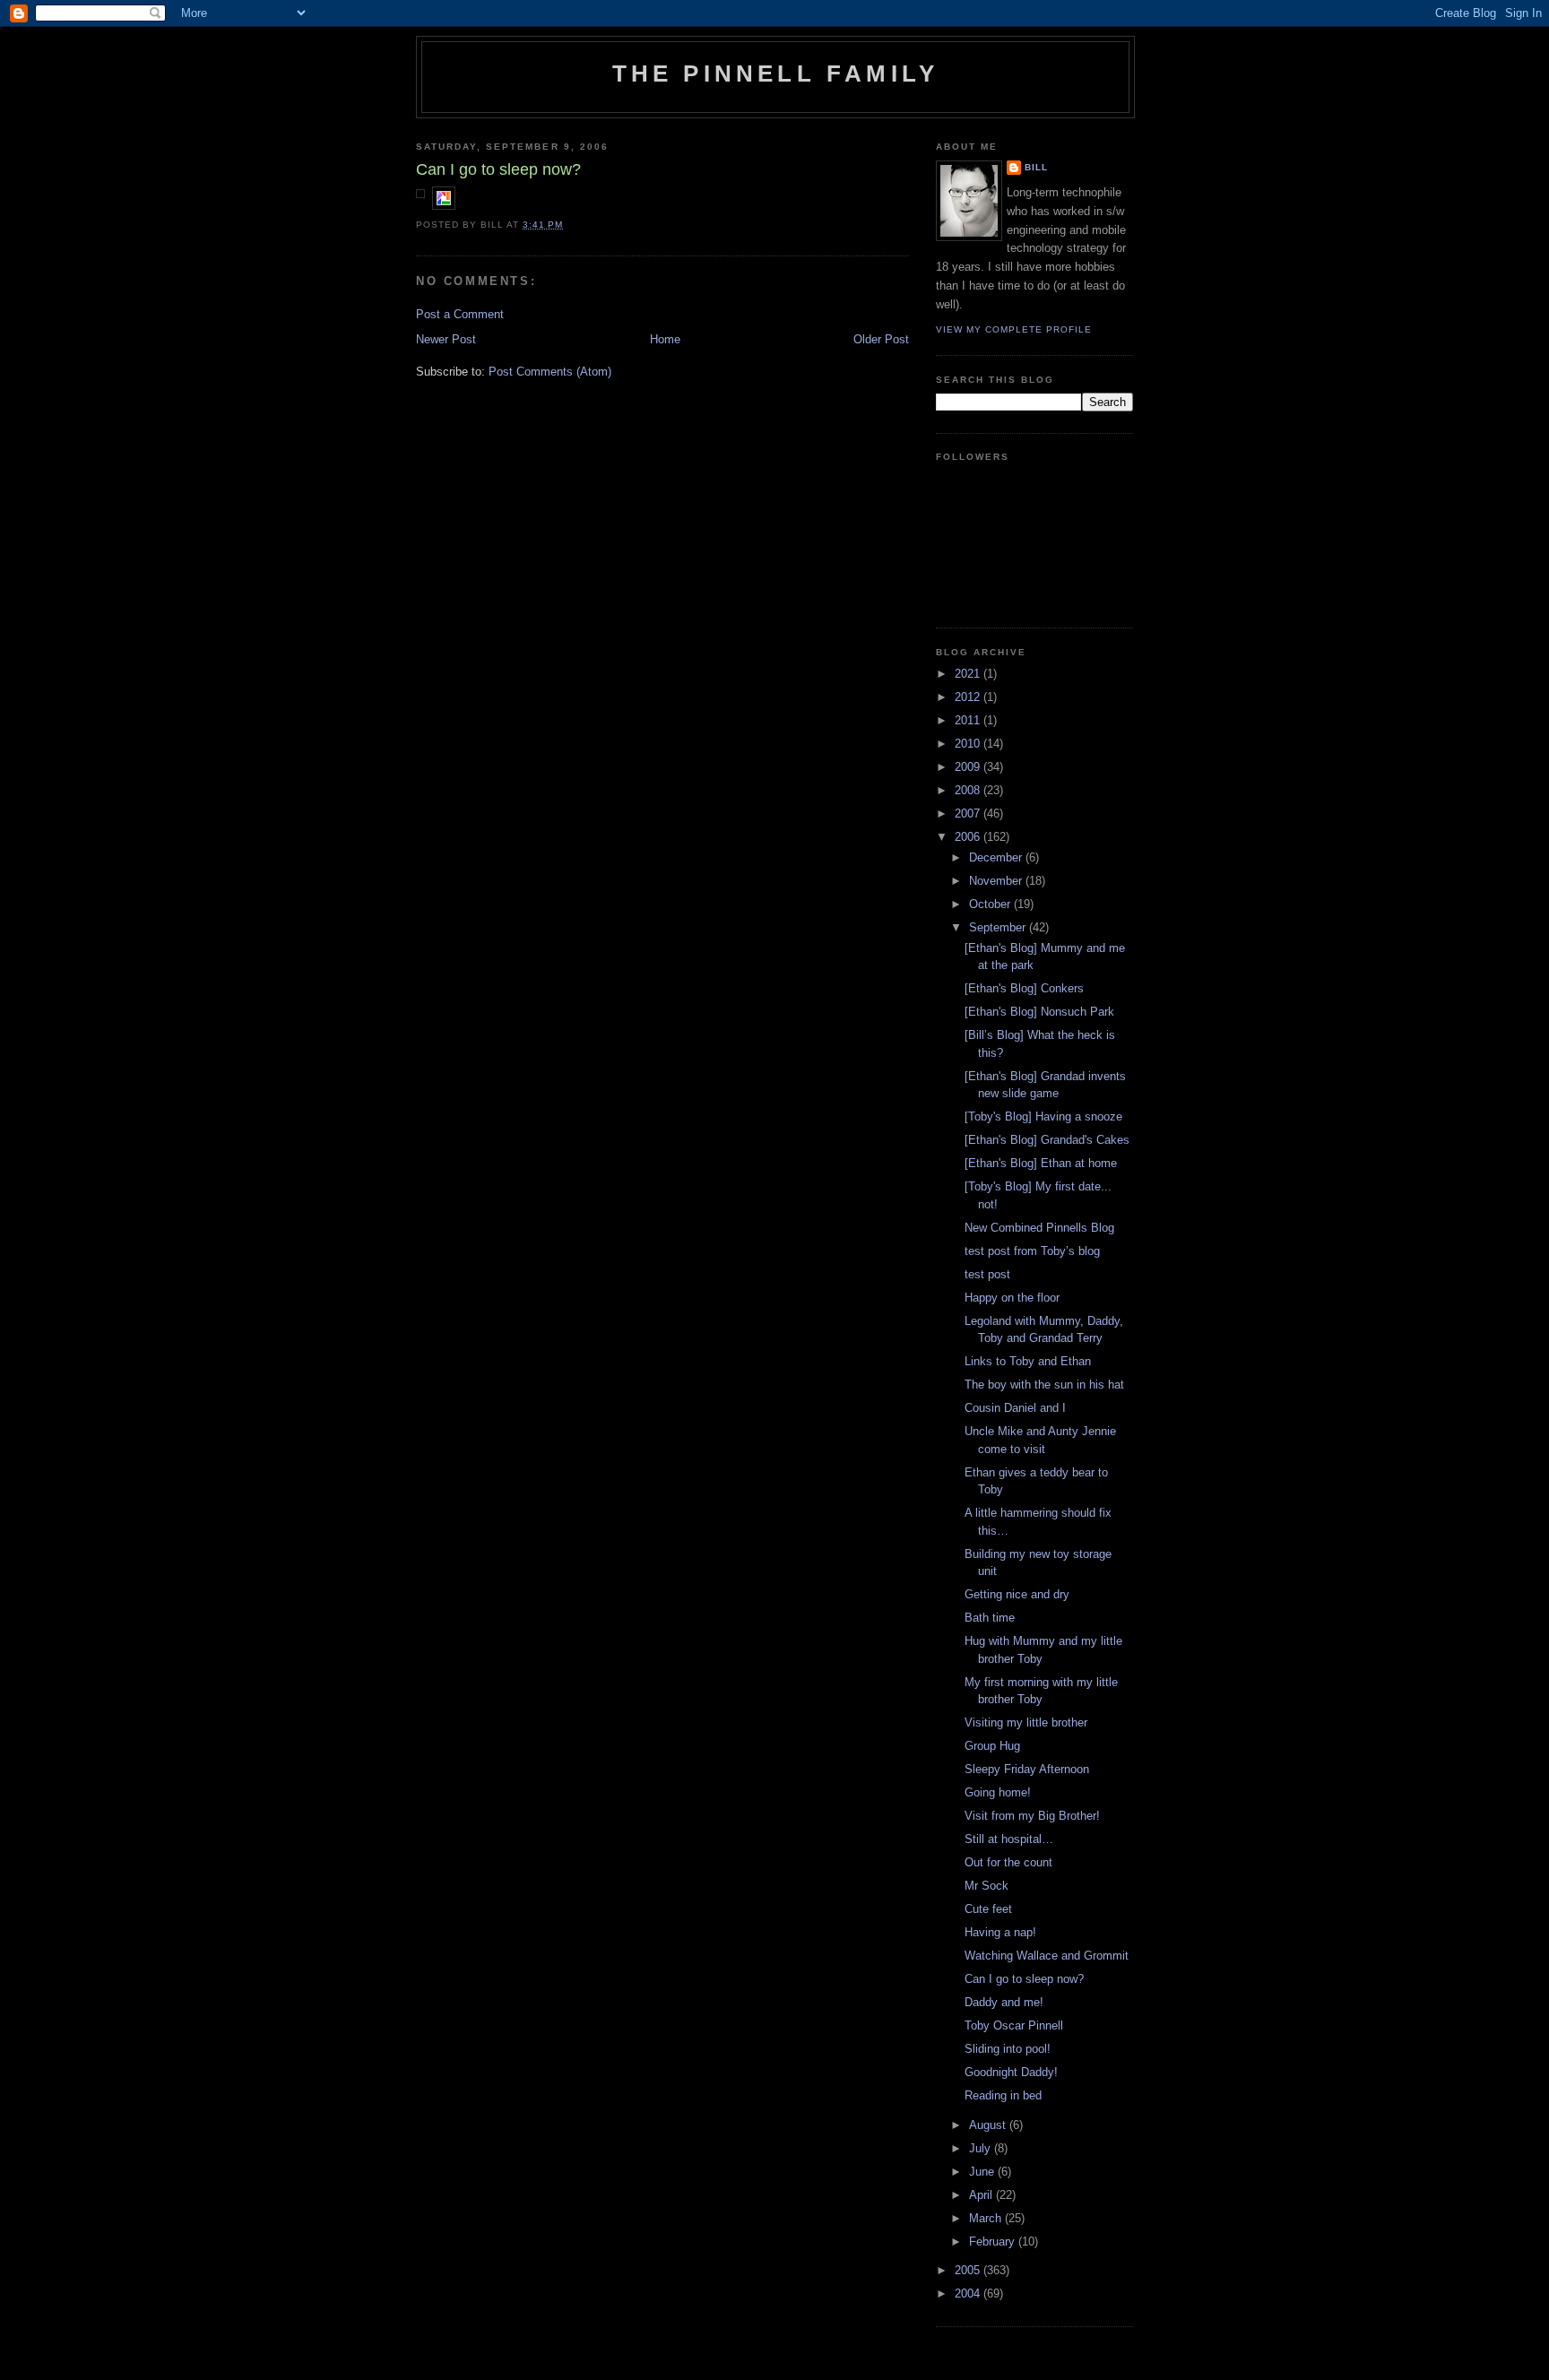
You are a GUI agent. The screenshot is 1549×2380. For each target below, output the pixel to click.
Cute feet (988, 1909)
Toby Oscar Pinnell (1014, 2025)
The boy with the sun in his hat (1044, 1385)
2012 (969, 697)
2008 (969, 790)
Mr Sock (987, 1886)
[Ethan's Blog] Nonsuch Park (1039, 1012)
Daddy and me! (1004, 2002)
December (997, 857)
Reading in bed (1003, 2095)
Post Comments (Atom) (550, 372)
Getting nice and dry (1017, 1594)
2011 (969, 720)
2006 (969, 837)
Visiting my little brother (1026, 1722)
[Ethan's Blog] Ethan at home (1041, 1163)
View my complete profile (1014, 329)
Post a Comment (460, 314)
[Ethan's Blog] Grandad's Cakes (1047, 1140)
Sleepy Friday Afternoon (1027, 1769)
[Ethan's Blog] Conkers (1024, 988)
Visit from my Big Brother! (1032, 1816)
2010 (969, 744)
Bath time (990, 1618)
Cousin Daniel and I (1015, 1408)
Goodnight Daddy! (1011, 2072)
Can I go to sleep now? (1024, 1979)
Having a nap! (1000, 1932)
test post (987, 1274)
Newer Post (446, 339)
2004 (969, 2293)
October (991, 904)
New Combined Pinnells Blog (1039, 1228)
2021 (969, 674)
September (999, 927)
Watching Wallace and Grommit (1047, 1956)
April (982, 2195)
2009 (969, 767)
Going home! (998, 1792)
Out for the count (1008, 1862)
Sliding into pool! (1008, 2049)
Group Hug (992, 1746)
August (989, 2125)
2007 (969, 814)
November (997, 881)
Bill (1036, 167)
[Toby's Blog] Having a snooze (1043, 1116)
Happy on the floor (1012, 1298)
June (983, 2172)
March (987, 2218)
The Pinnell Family (776, 74)
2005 (969, 2270)
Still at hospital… (1009, 1839)
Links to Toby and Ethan (1028, 1361)
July (982, 2148)
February (994, 2242)
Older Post (881, 339)
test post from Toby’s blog (1032, 1251)
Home (665, 339)
